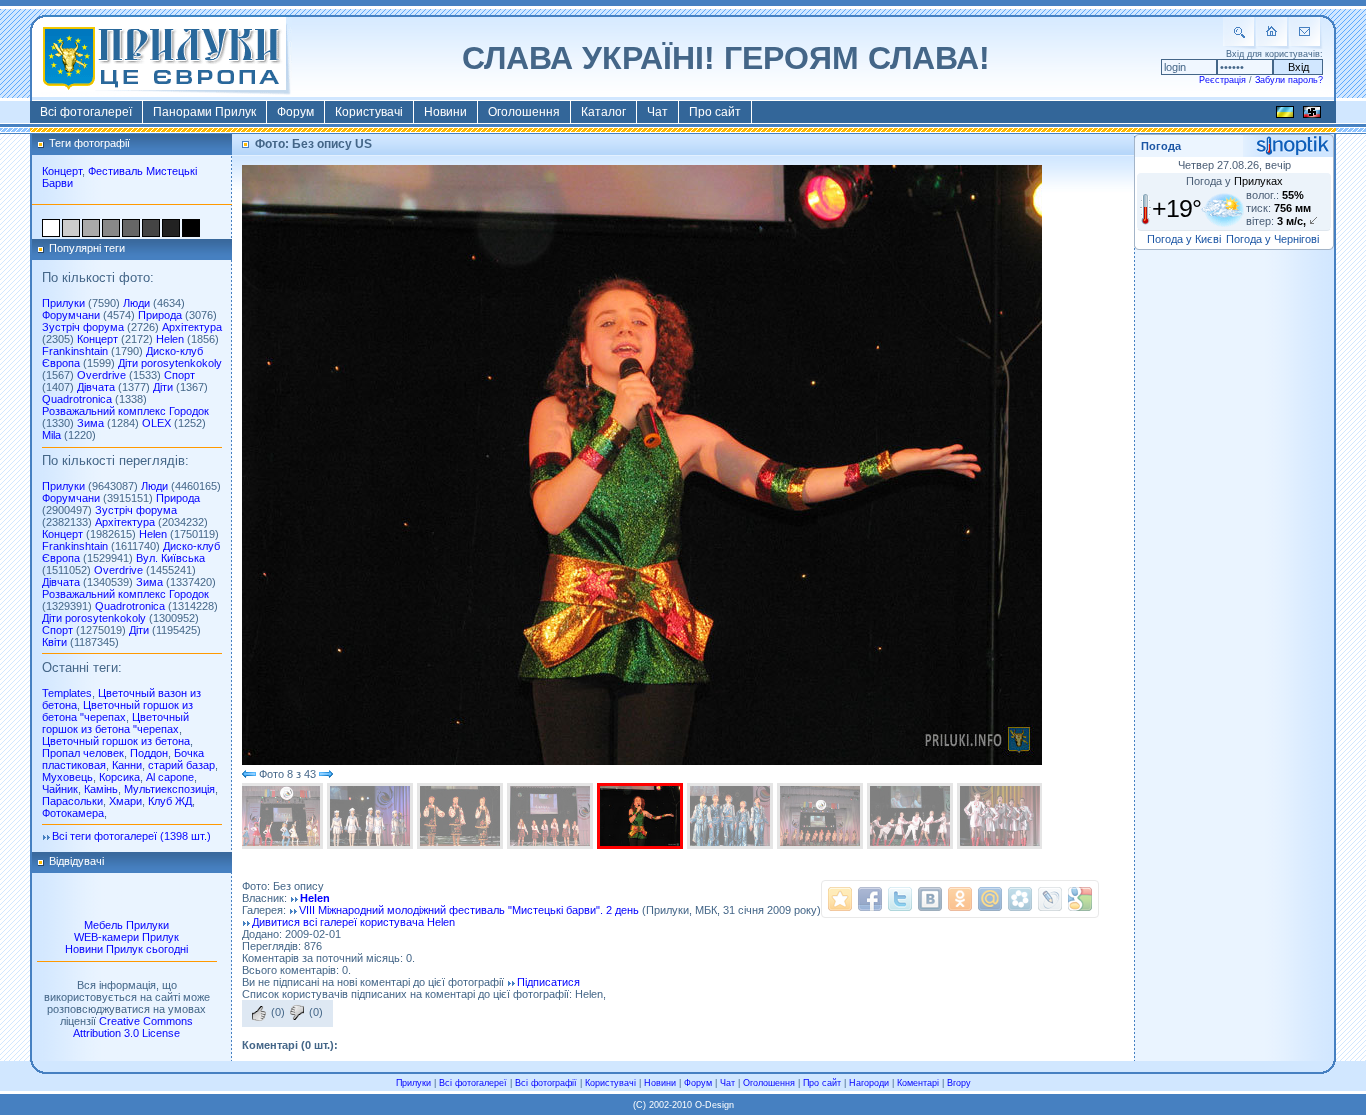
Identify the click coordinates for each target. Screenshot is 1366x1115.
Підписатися (548, 982)
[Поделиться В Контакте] (930, 899)
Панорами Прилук (204, 112)
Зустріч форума (83, 327)
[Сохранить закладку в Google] (1080, 899)
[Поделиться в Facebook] (870, 899)
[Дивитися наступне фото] (326, 774)
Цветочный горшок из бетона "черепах (117, 711)
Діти (163, 387)
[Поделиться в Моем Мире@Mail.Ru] (990, 899)
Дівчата (96, 387)
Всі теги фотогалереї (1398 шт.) (131, 836)
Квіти (54, 642)
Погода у (1234, 181)
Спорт (179, 375)
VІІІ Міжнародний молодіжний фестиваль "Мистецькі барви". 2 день (469, 910)
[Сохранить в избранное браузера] (840, 899)
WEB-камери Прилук (126, 937)
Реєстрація (1222, 80)
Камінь (101, 789)
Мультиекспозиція (169, 789)
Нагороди (869, 1083)
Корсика (119, 777)
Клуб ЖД (170, 801)
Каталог (603, 112)
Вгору (959, 1083)
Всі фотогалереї (86, 112)
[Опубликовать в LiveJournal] (1050, 899)
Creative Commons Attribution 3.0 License (133, 1027)
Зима (90, 423)
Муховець (67, 777)
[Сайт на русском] (1312, 115)
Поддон (149, 753)
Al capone (170, 777)
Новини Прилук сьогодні (126, 949)
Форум (295, 112)
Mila (51, 435)
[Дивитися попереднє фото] (249, 774)
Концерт (62, 171)
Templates (67, 693)
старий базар (181, 765)
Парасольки (72, 801)
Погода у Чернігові (1272, 239)
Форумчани (71, 315)
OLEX (156, 423)
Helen (170, 339)
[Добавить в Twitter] (900, 899)
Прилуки (63, 303)
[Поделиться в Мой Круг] (1020, 899)
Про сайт (715, 112)
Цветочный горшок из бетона (116, 741)
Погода (1161, 146)
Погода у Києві (1184, 239)
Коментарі (918, 1083)
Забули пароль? (1289, 80)
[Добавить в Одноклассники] (960, 899)
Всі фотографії (546, 1083)
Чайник (60, 789)
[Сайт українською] (1285, 115)
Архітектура (192, 327)
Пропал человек (83, 753)
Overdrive (101, 375)
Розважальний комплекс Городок (125, 411)
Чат (657, 112)
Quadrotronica (77, 399)
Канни (127, 765)
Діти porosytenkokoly (170, 363)
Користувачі (369, 112)
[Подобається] (259, 1013)
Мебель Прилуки (126, 925)
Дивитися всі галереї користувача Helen (353, 922)
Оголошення (524, 112)
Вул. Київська (170, 558)
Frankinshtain (75, 351)
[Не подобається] (297, 1013)
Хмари (125, 801)
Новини (445, 112)
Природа (160, 315)
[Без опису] (282, 816)
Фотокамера (73, 813)
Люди (136, 303)
